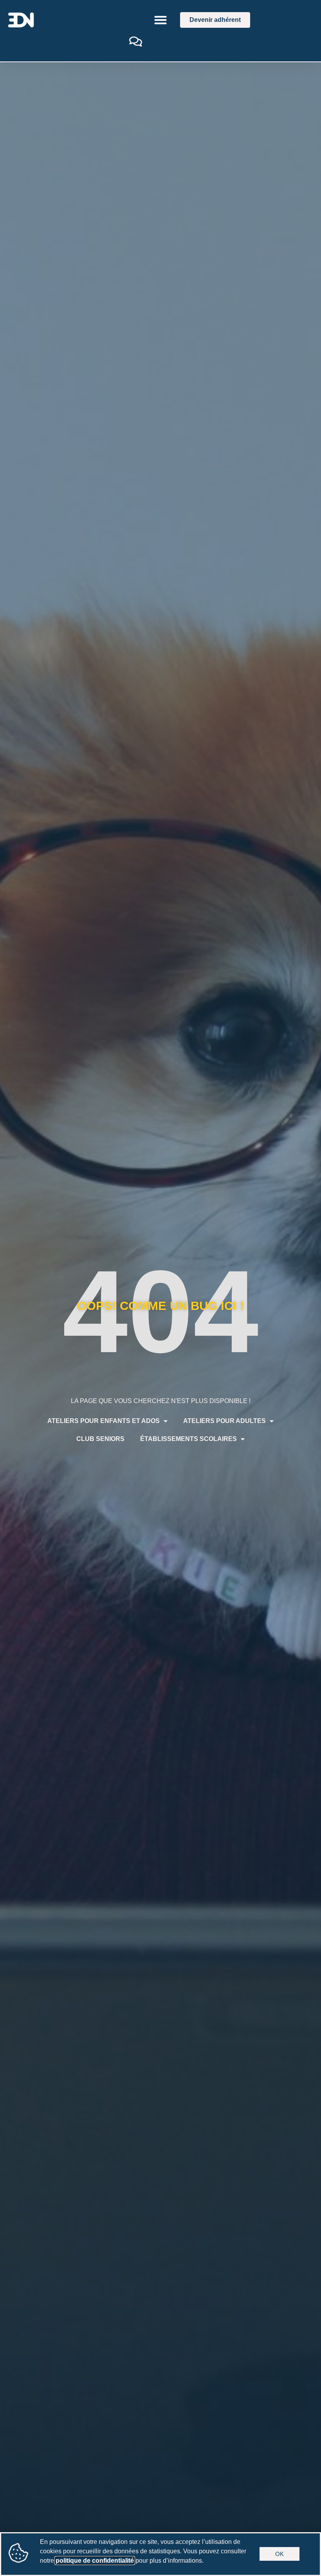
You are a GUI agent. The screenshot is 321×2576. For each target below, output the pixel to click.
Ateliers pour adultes (225, 1421)
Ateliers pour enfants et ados (104, 1421)
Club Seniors (100, 1439)
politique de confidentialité (95, 2561)
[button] (161, 20)
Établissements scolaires (188, 1439)
